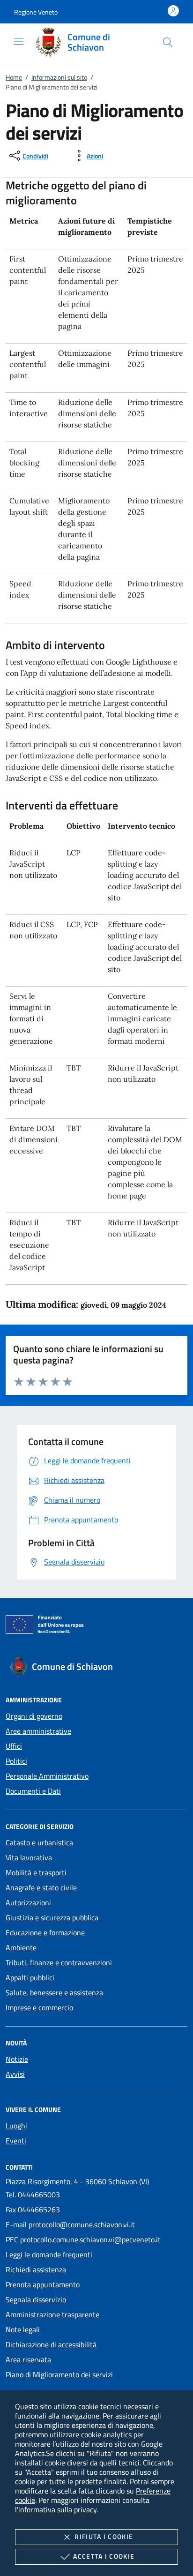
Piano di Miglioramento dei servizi (59, 2374)
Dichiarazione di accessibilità (51, 2344)
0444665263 (39, 2209)
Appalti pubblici (30, 1977)
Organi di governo (34, 1716)
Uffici (14, 1746)
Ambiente (21, 1947)
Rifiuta (104, 2536)
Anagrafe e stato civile (41, 1887)
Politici (16, 1761)
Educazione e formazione (45, 1932)
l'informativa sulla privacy (56, 2509)
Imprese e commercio (39, 2007)
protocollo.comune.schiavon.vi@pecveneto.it (90, 2239)
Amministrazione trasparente (52, 2314)
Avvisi (15, 2074)
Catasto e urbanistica (39, 1842)
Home (14, 77)
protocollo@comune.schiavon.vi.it (82, 2224)
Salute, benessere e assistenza (54, 1992)
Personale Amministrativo (47, 1776)
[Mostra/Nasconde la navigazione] (19, 41)
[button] (36, 12)
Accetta (104, 2556)
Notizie (17, 2059)
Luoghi (16, 2126)
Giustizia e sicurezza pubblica (52, 1917)
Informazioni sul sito (59, 77)
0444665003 (39, 2194)
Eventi (16, 2141)
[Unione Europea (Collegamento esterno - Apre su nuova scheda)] (96, 1626)
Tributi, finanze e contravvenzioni (59, 1962)
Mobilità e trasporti (36, 1872)
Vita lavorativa (29, 1857)
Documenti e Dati (33, 1791)
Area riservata (28, 2359)
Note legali (23, 2329)
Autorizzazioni (28, 1902)
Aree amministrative (38, 1731)
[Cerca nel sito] (168, 42)
